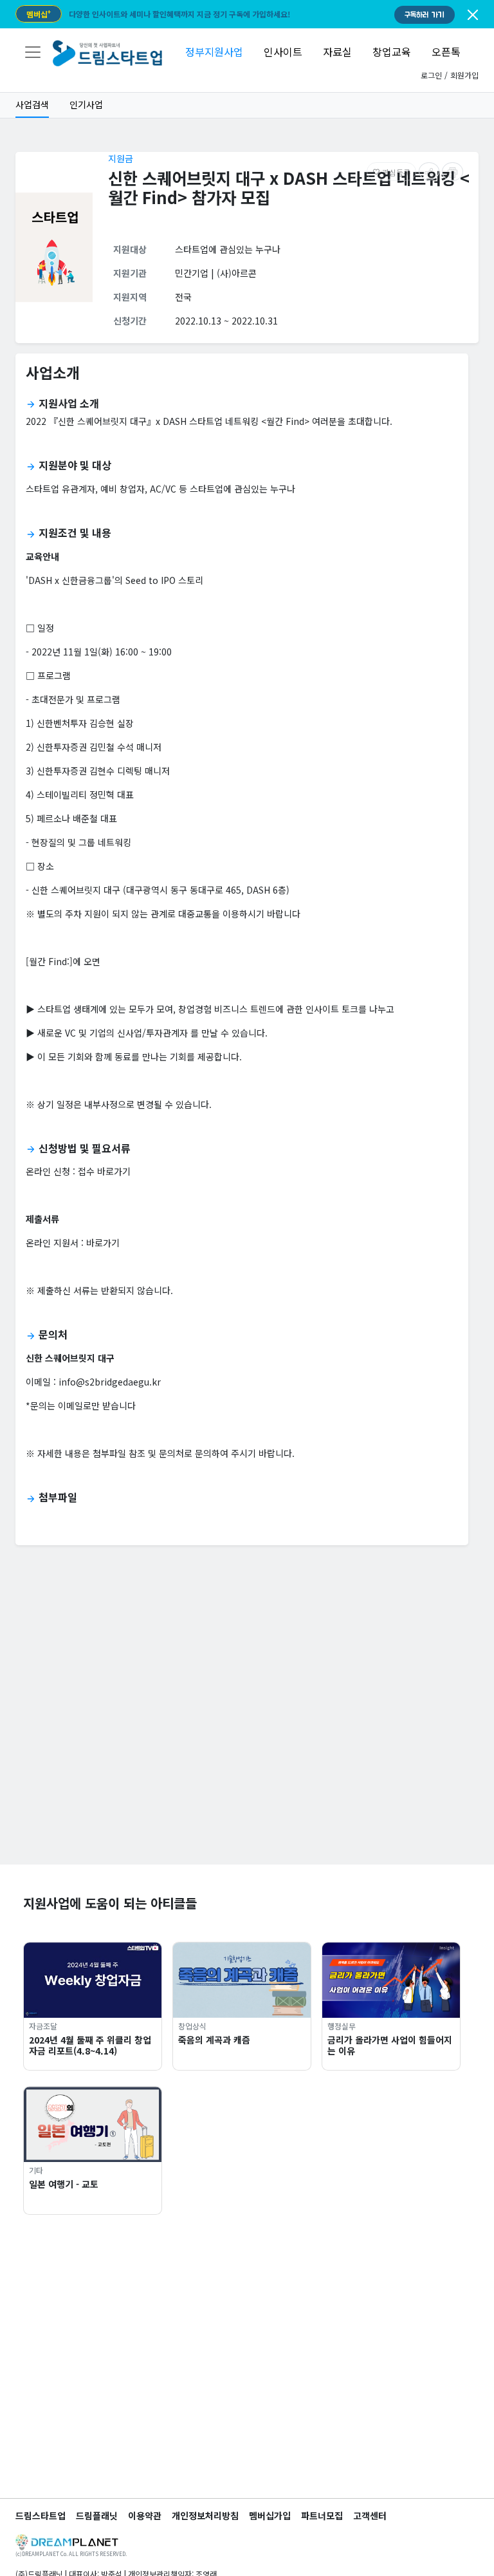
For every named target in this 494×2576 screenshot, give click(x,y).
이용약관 (145, 2515)
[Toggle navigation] (33, 52)
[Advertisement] (247, 1774)
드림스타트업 (41, 2515)
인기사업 (86, 104)
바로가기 (103, 1243)
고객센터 (370, 2515)
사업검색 (32, 104)
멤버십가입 (270, 2515)
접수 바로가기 (104, 1171)
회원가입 (464, 75)
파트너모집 (322, 2515)
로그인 (431, 75)
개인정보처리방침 (205, 2515)
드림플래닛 (97, 2515)
